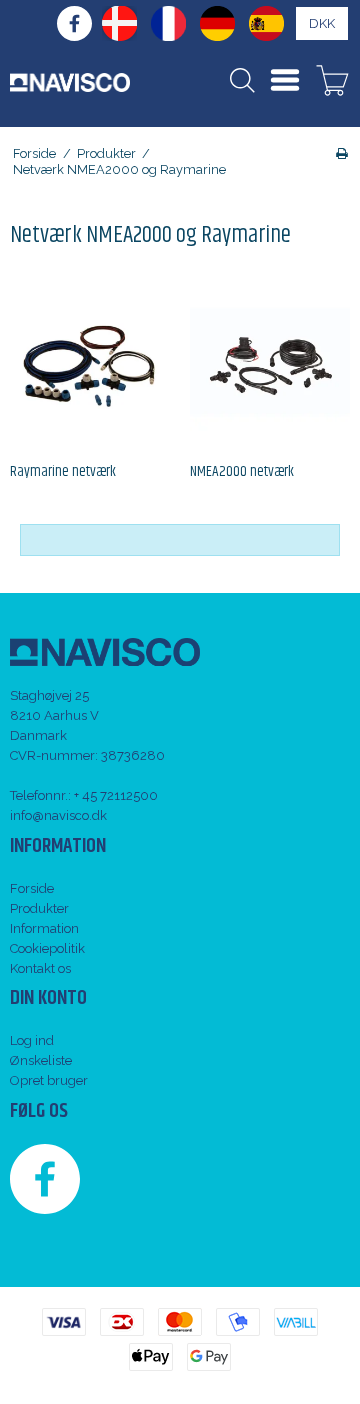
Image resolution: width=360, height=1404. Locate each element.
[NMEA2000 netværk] (270, 362)
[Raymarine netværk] (90, 362)
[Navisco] (70, 82)
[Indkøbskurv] (332, 83)
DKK (322, 23)
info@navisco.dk (58, 815)
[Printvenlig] (342, 153)
